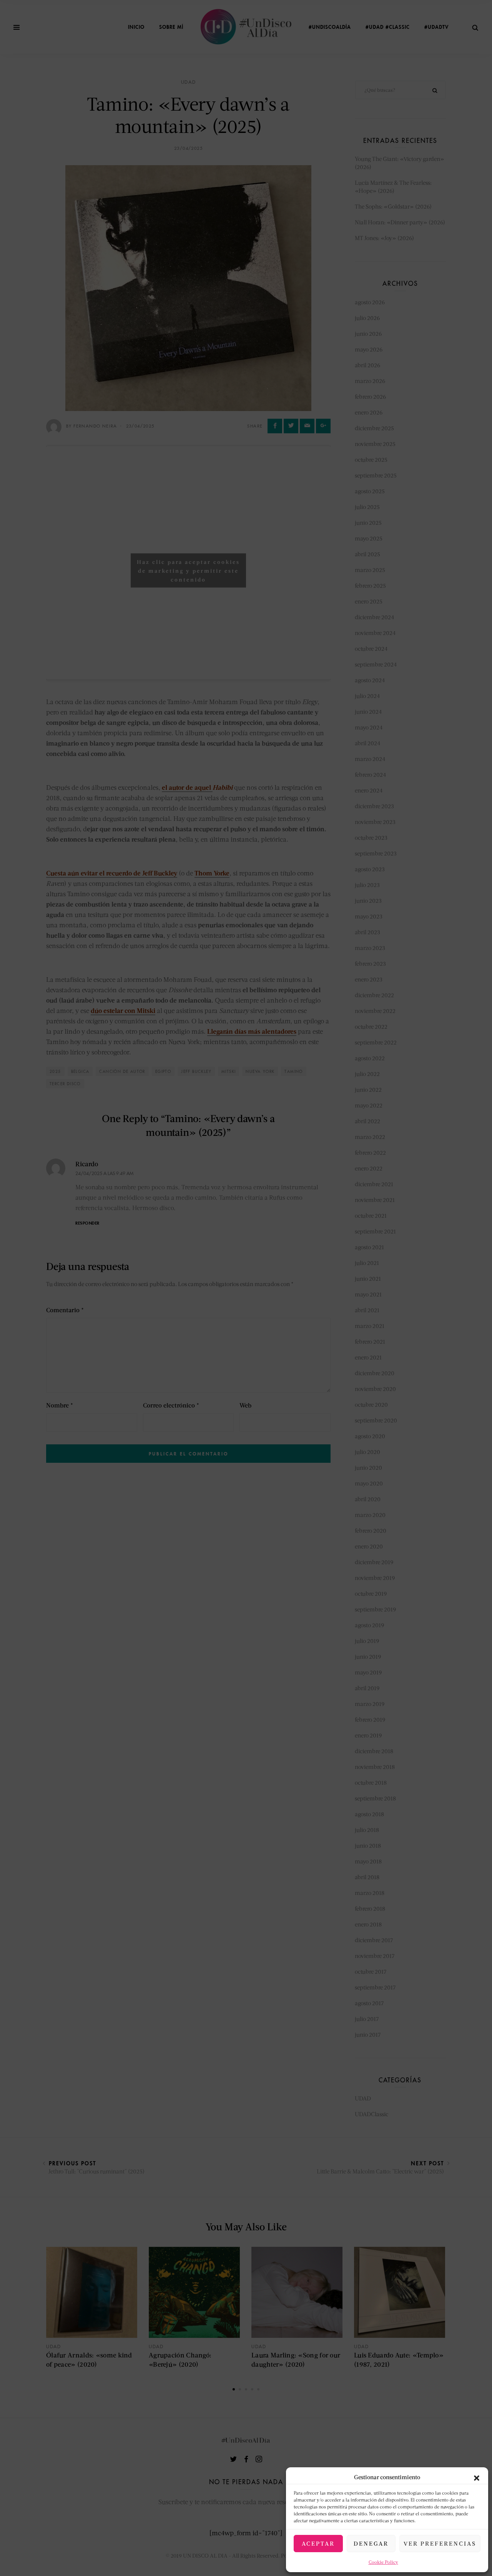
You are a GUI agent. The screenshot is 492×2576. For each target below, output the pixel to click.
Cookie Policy (383, 2562)
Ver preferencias (440, 2543)
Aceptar (318, 2543)
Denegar (371, 2543)
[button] (477, 2477)
